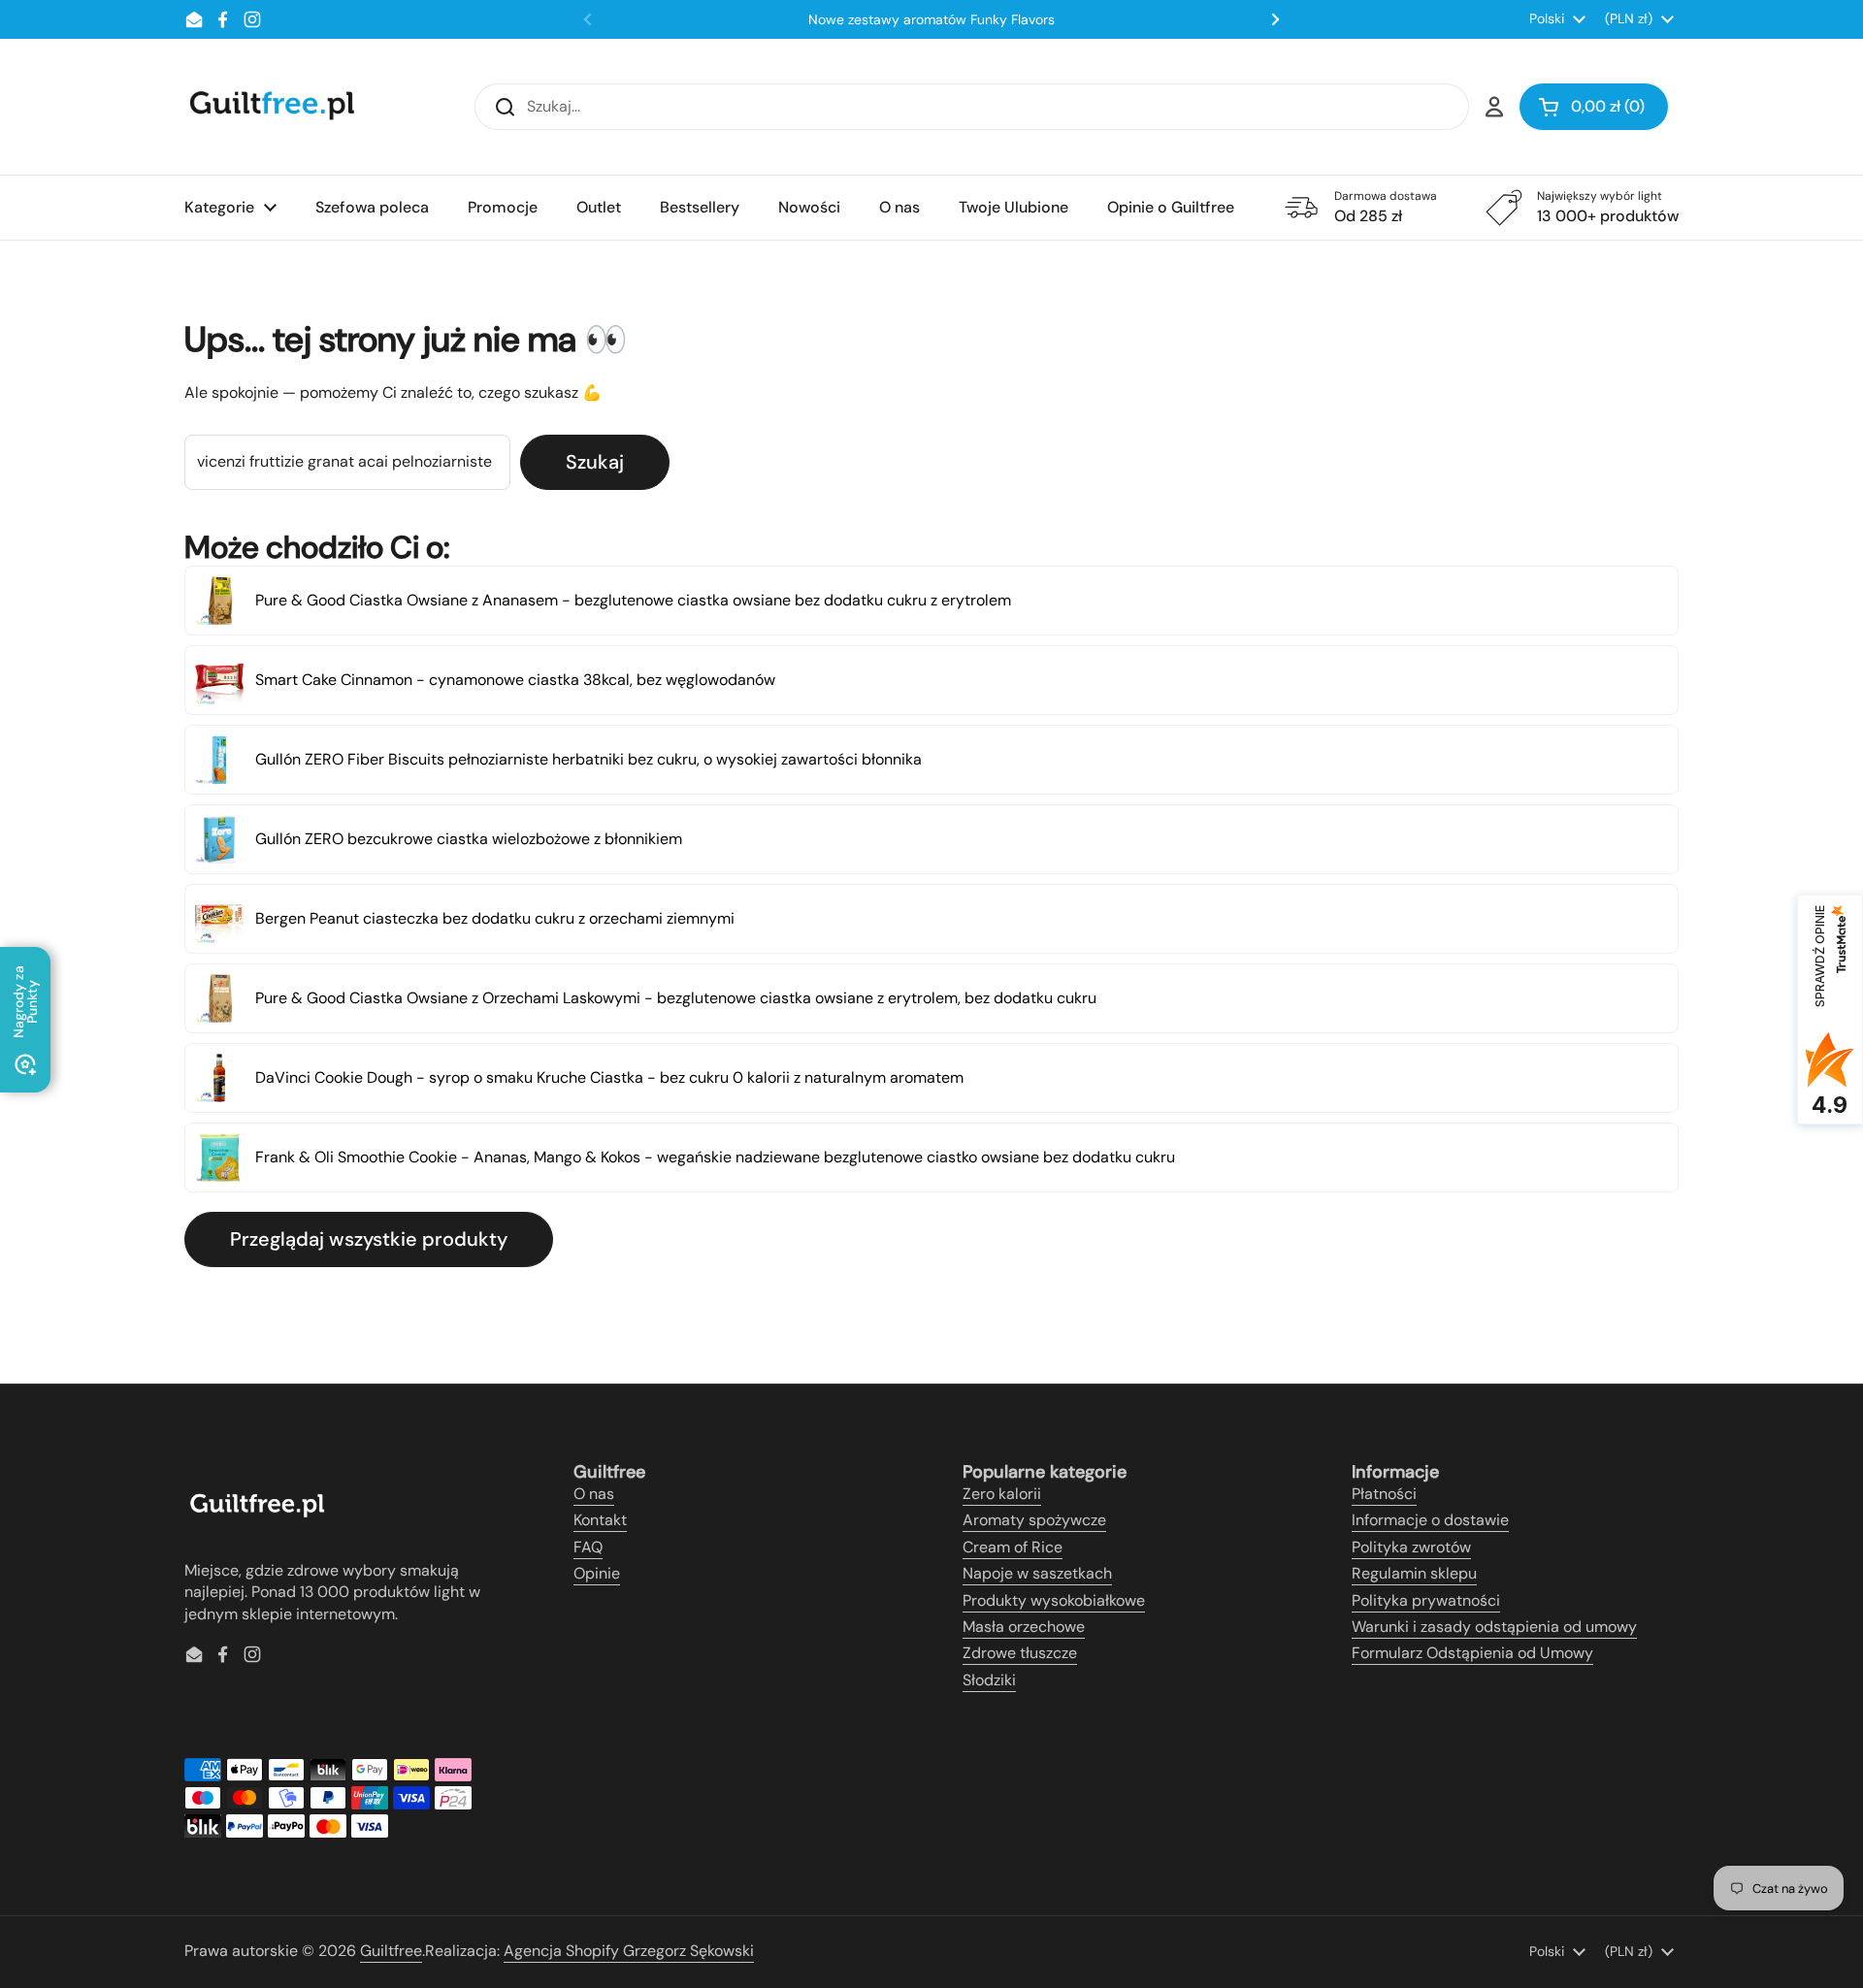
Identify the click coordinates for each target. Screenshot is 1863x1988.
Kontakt (600, 1520)
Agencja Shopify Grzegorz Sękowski (629, 1951)
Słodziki (989, 1680)
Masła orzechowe (1024, 1627)
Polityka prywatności (1426, 1600)
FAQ (588, 1547)
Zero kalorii (1002, 1494)
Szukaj (595, 462)
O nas (594, 1494)
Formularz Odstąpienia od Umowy (1472, 1653)
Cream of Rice (1013, 1547)
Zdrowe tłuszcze (1020, 1653)
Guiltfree (391, 1951)
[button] (1594, 107)
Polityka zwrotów (1411, 1547)
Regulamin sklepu (1414, 1573)
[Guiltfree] (271, 107)
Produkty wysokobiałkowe (1054, 1600)
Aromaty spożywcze (1034, 1520)
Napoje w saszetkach (1037, 1573)
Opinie (597, 1573)
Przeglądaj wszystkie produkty (369, 1239)
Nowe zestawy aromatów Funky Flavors (931, 19)
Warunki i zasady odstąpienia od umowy (1494, 1627)
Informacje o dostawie (1430, 1520)
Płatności (1384, 1494)
